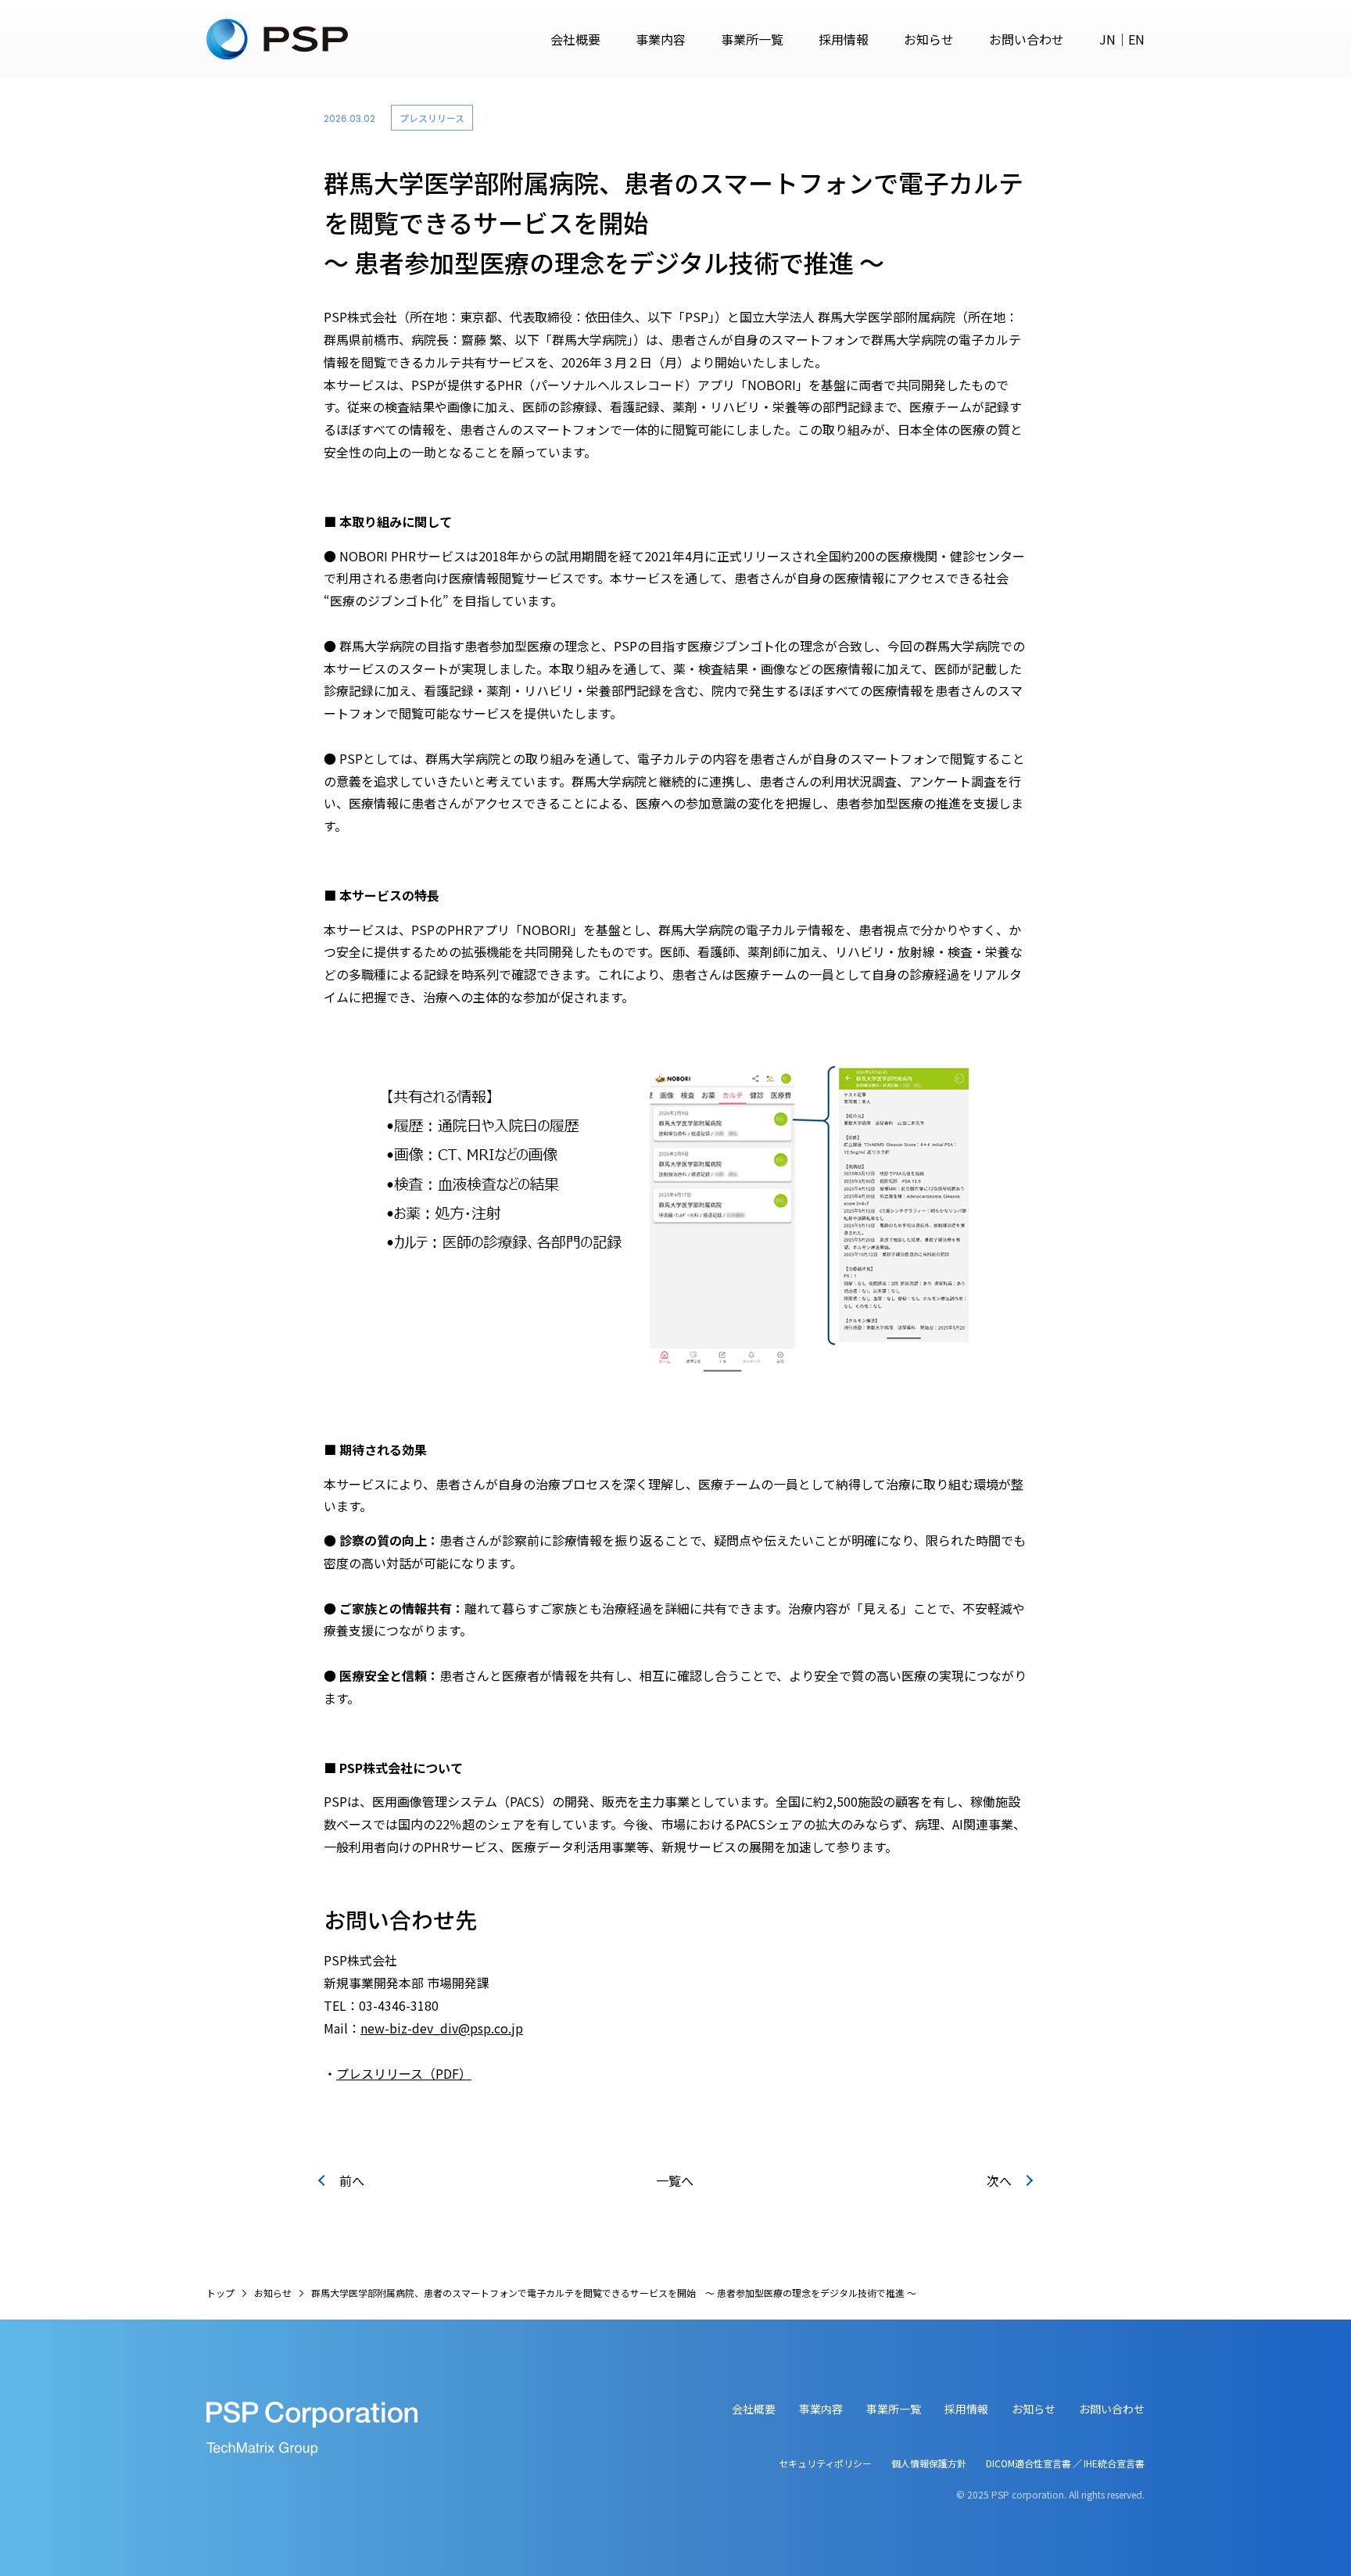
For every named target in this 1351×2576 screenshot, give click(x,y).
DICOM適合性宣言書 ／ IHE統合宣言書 (1065, 2463)
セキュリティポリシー (825, 2463)
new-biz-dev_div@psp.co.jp (442, 2028)
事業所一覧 (752, 39)
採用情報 (844, 39)
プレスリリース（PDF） (404, 2073)
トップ (220, 2293)
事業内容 (661, 39)
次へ (999, 2180)
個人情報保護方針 (929, 2463)
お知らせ (929, 39)
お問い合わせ (1027, 39)
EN (1136, 39)
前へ (352, 2180)
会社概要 (575, 39)
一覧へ (675, 2180)
